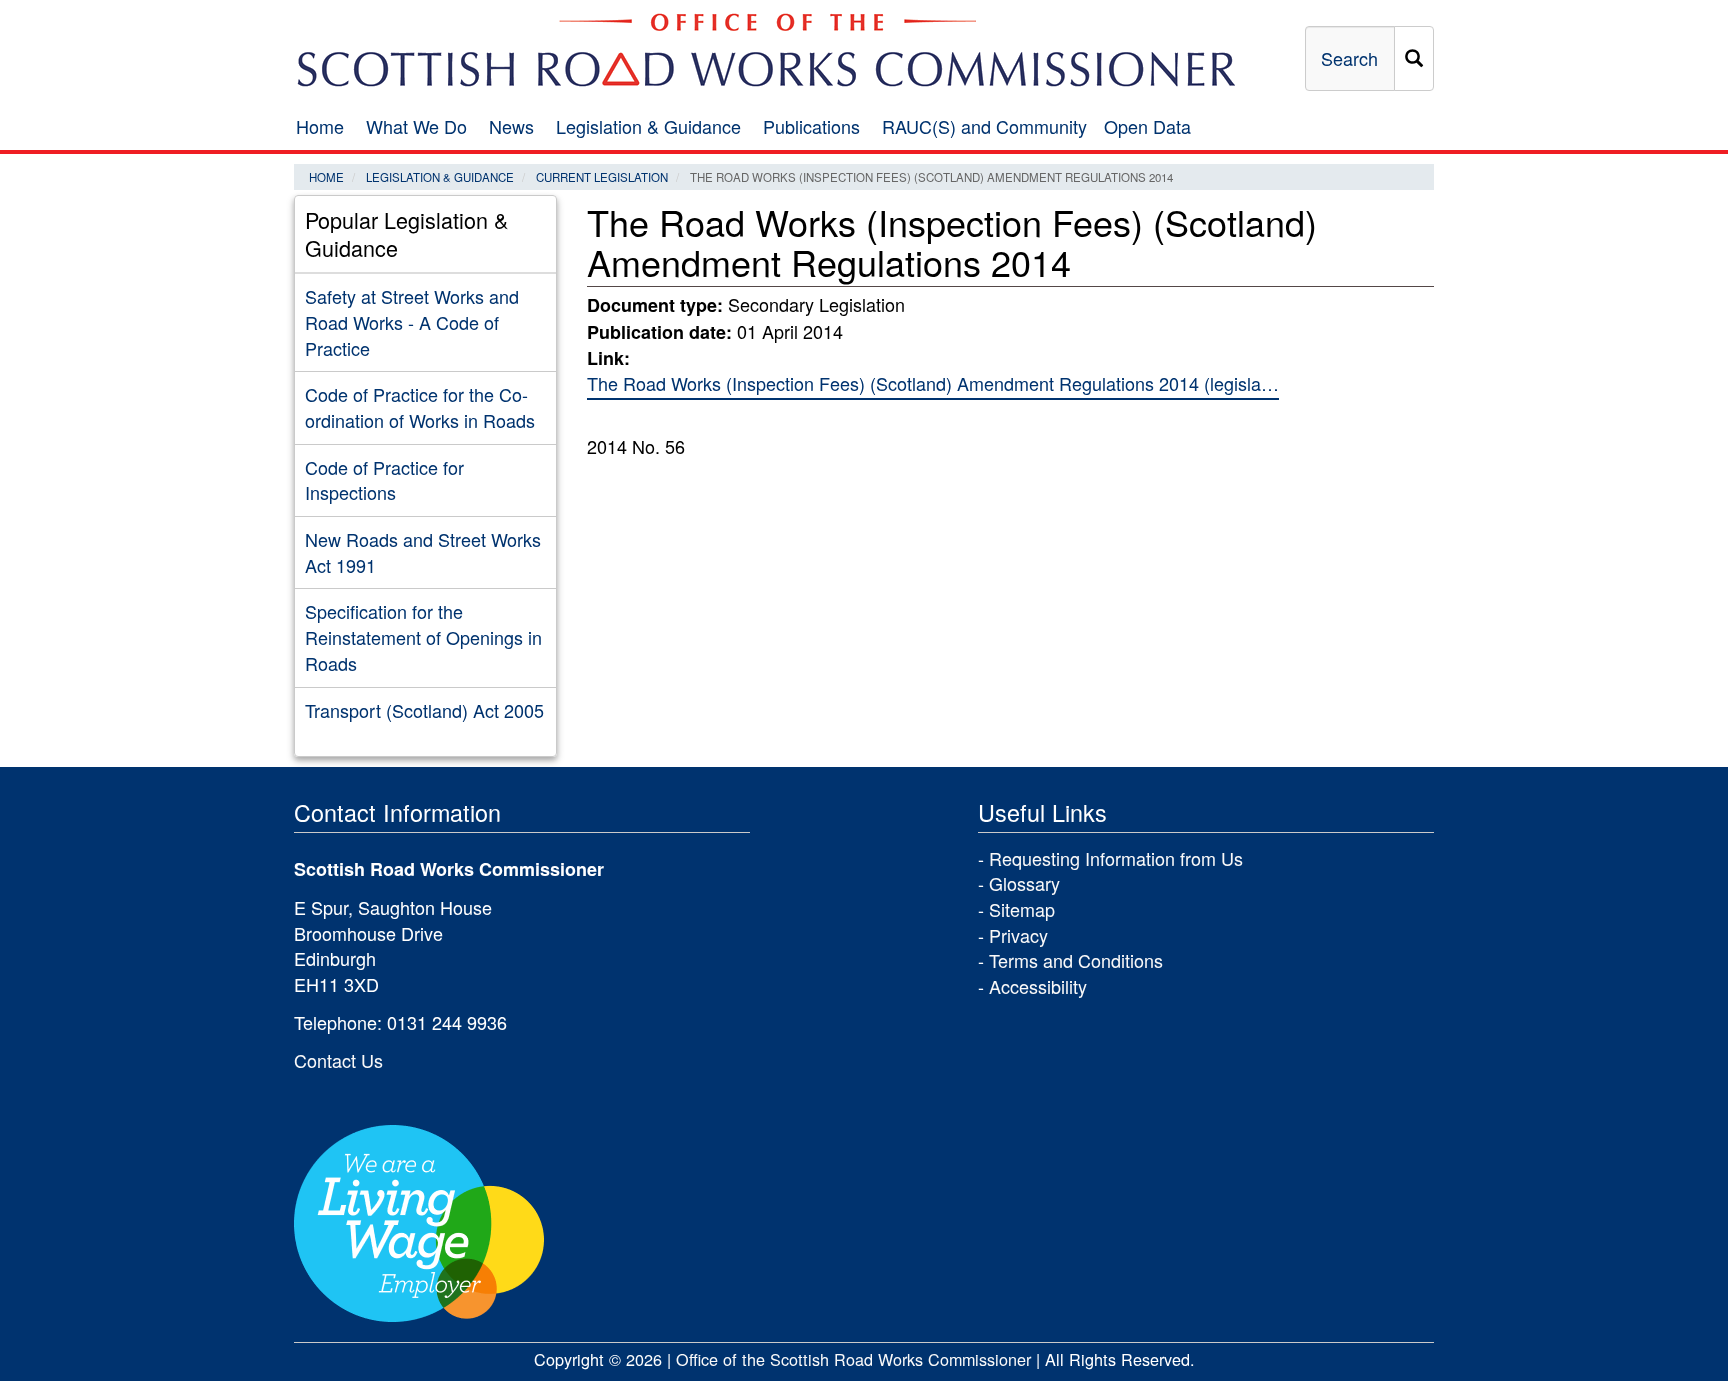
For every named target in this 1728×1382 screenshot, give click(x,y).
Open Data (1147, 126)
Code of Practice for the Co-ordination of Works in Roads (420, 407)
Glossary (1024, 883)
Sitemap (1022, 909)
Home (320, 126)
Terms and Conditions (1076, 960)
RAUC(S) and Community (984, 126)
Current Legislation (602, 177)
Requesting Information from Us (1116, 858)
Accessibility (1038, 986)
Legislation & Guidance (648, 126)
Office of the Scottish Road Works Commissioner (853, 1359)
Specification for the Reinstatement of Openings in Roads (423, 636)
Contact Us (338, 1060)
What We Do (416, 126)
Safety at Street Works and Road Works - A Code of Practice (412, 321)
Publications (811, 126)
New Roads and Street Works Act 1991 (423, 552)
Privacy (1018, 935)
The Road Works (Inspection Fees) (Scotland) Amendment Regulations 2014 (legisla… (933, 383)
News (511, 126)
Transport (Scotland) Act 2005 (424, 710)
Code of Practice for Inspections (384, 480)
